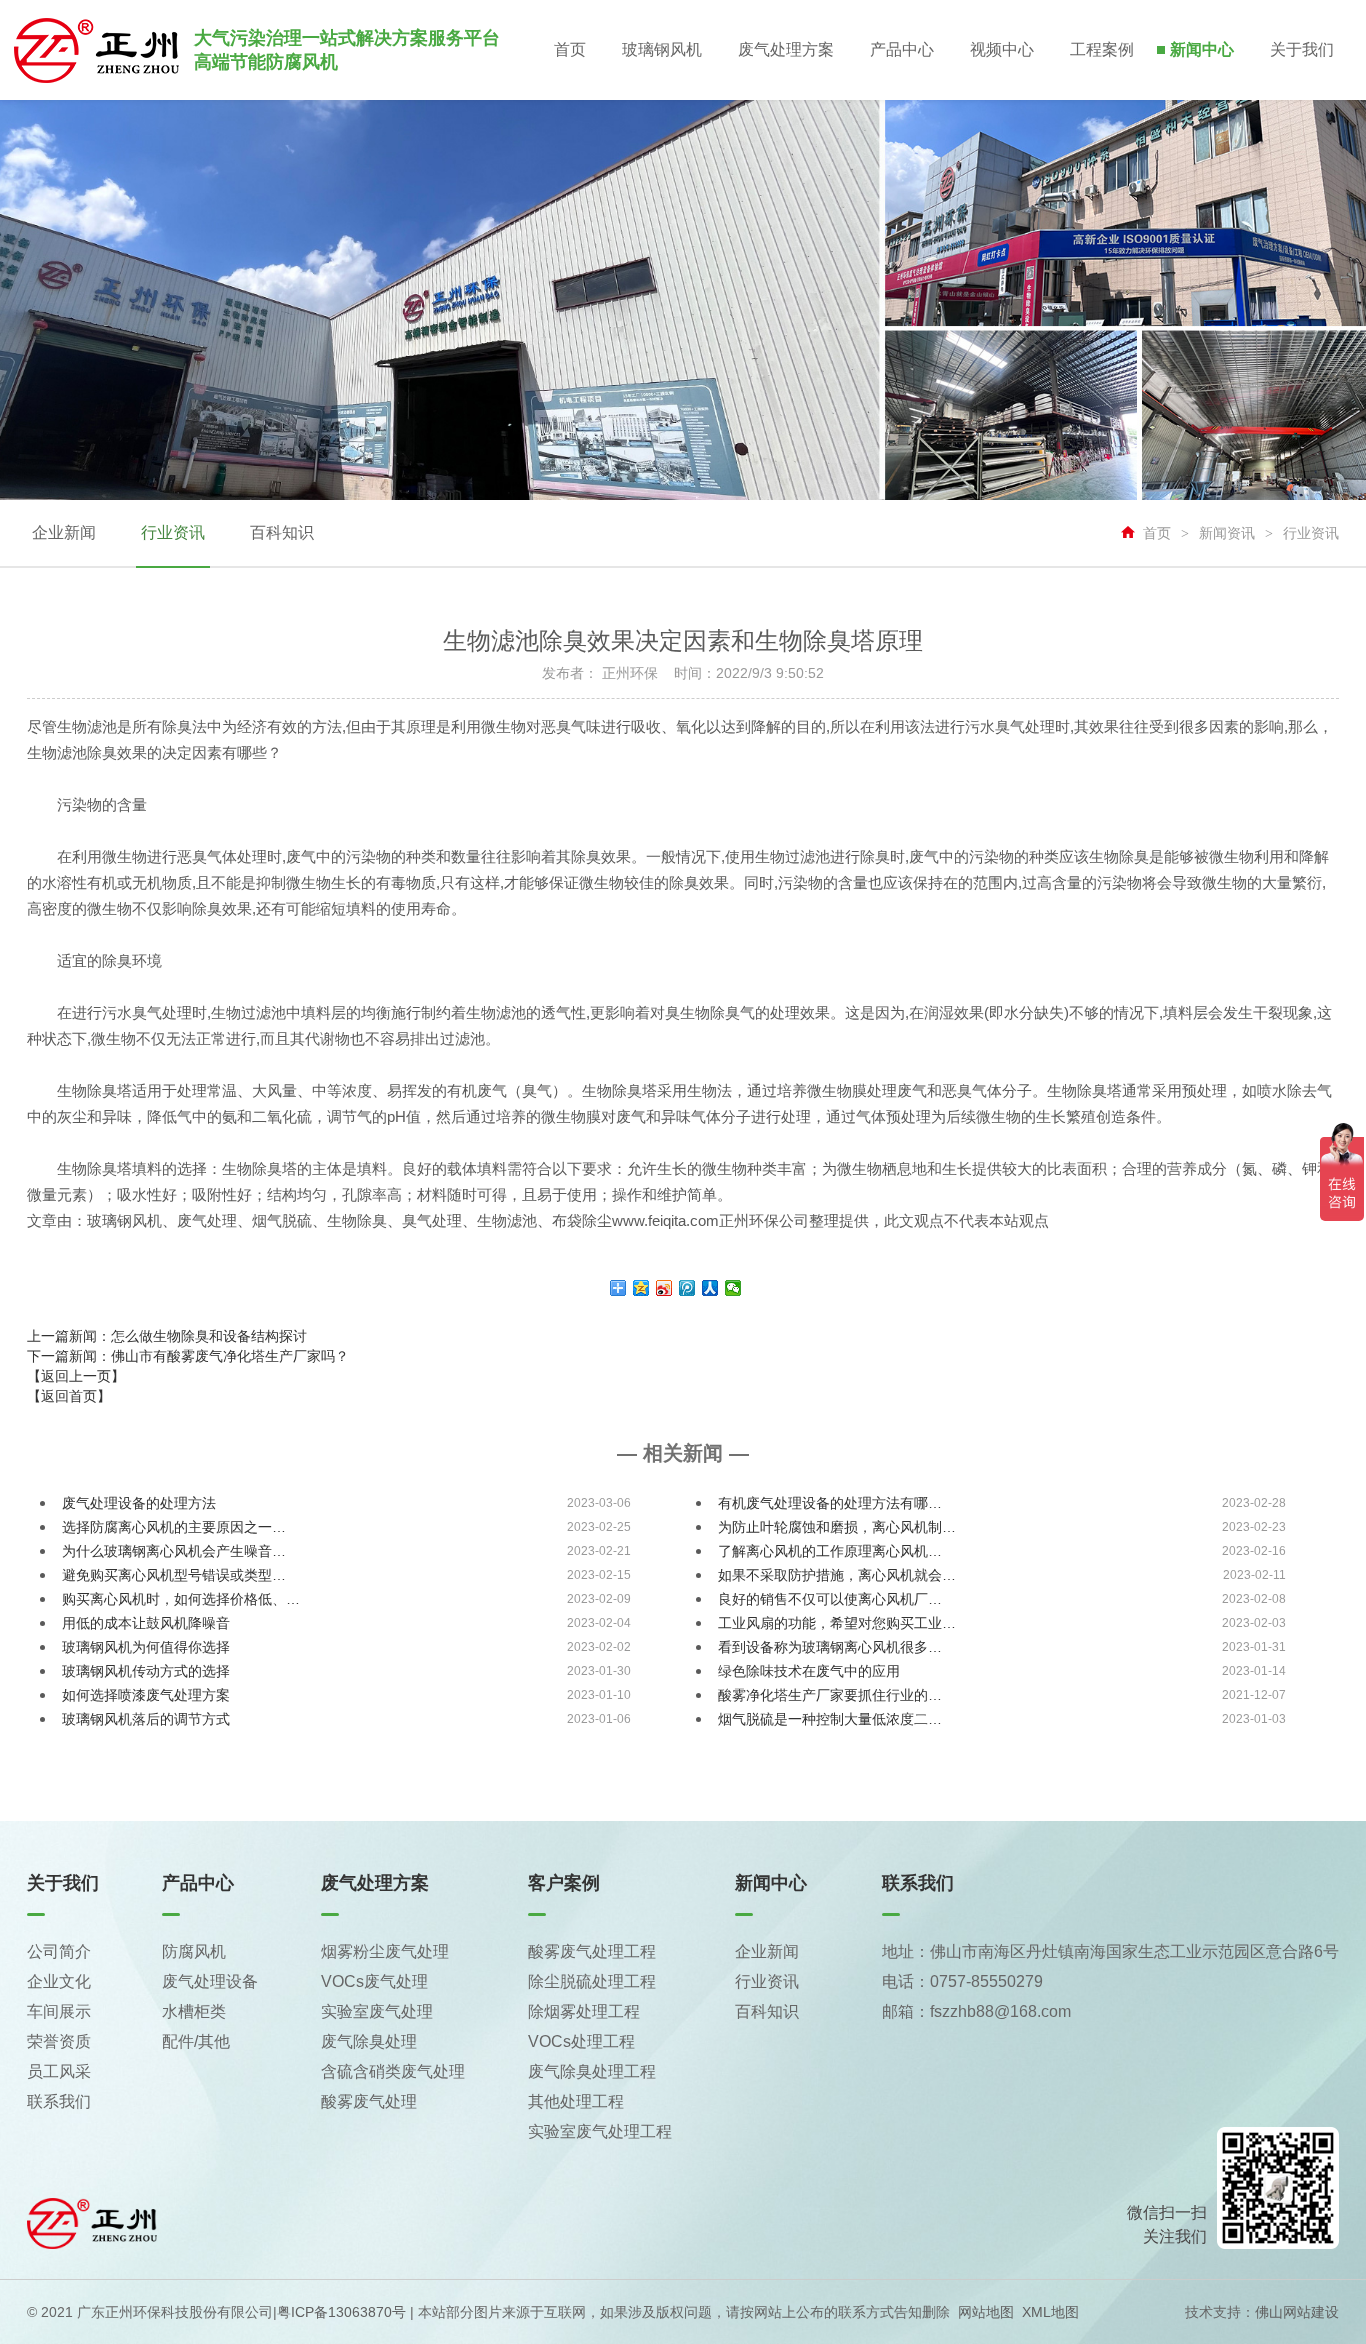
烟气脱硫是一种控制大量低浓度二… (830, 1719)
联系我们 (59, 2101)
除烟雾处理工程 (584, 2011)
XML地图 (1050, 2312)
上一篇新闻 (167, 1336)
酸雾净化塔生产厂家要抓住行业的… (830, 1695)
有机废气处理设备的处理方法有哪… (830, 1503)
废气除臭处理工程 (592, 2071)
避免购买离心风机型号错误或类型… (174, 1575)
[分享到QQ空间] (641, 1288)
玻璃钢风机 (662, 49)
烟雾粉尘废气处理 (385, 1951)
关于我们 (1302, 49)
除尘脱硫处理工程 (592, 1981)
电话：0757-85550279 (962, 1981)
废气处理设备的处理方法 (139, 1503)
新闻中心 (1202, 49)
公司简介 (59, 1951)
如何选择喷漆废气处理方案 (146, 1695)
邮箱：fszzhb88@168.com (976, 2011)
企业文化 (59, 1981)
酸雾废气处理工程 (592, 1951)
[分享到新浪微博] (664, 1288)
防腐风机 (194, 1951)
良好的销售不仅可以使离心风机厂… (830, 1599)
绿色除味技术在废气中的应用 (809, 1671)
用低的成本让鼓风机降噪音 (146, 1623)
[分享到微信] (733, 1288)
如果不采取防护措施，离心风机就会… (837, 1575)
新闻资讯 (1227, 533)
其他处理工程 (576, 2101)
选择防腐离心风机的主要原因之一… (174, 1527)
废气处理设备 (210, 1981)
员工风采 (59, 2071)
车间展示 (59, 2011)
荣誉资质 (59, 2041)
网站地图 (986, 2312)
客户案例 (564, 1883)
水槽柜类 (194, 2011)
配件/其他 (196, 2041)
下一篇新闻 (188, 1356)
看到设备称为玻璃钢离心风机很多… (830, 1647)
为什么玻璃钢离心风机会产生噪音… (174, 1551)
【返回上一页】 (76, 1376)
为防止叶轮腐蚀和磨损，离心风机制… (837, 1527)
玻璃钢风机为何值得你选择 (146, 1647)
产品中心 (902, 49)
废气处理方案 (786, 49)
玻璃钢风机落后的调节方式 (146, 1719)
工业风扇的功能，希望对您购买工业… (837, 1623)
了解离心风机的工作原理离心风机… (830, 1551)
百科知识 (282, 532)
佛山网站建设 (1297, 2312)
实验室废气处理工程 (600, 2131)
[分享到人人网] (710, 1288)
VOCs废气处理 (374, 1981)
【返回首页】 (69, 1396)
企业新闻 (64, 532)
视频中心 (1002, 49)
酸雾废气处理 (369, 2101)
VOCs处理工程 (581, 2041)
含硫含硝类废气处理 (393, 2071)
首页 (570, 49)
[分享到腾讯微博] (687, 1288)
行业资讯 (173, 532)
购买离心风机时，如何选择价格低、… (181, 1599)
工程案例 (1102, 49)
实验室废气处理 (377, 2011)
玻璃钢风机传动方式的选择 (146, 1671)
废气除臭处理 (369, 2041)
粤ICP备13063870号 (341, 2312)
